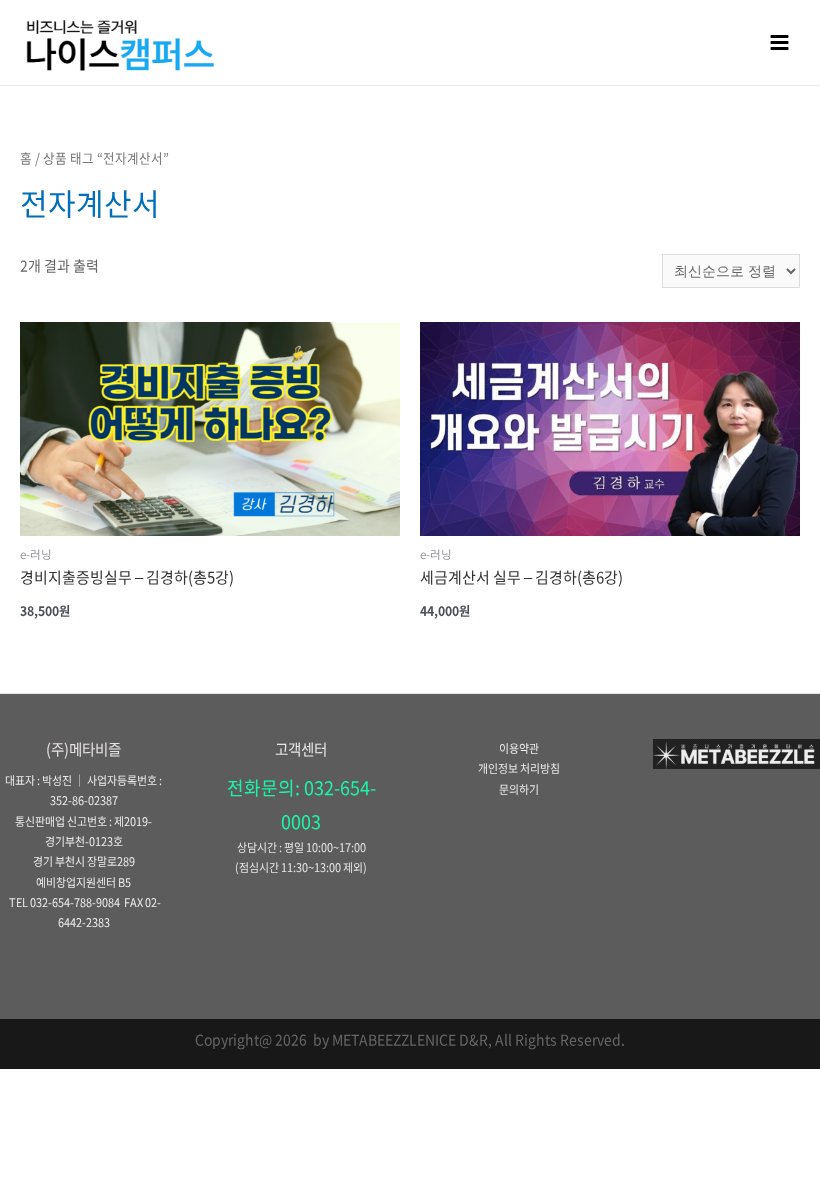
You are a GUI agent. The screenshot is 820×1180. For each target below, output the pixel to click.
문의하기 (519, 789)
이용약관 (519, 748)
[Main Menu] (780, 42)
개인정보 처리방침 (519, 768)
